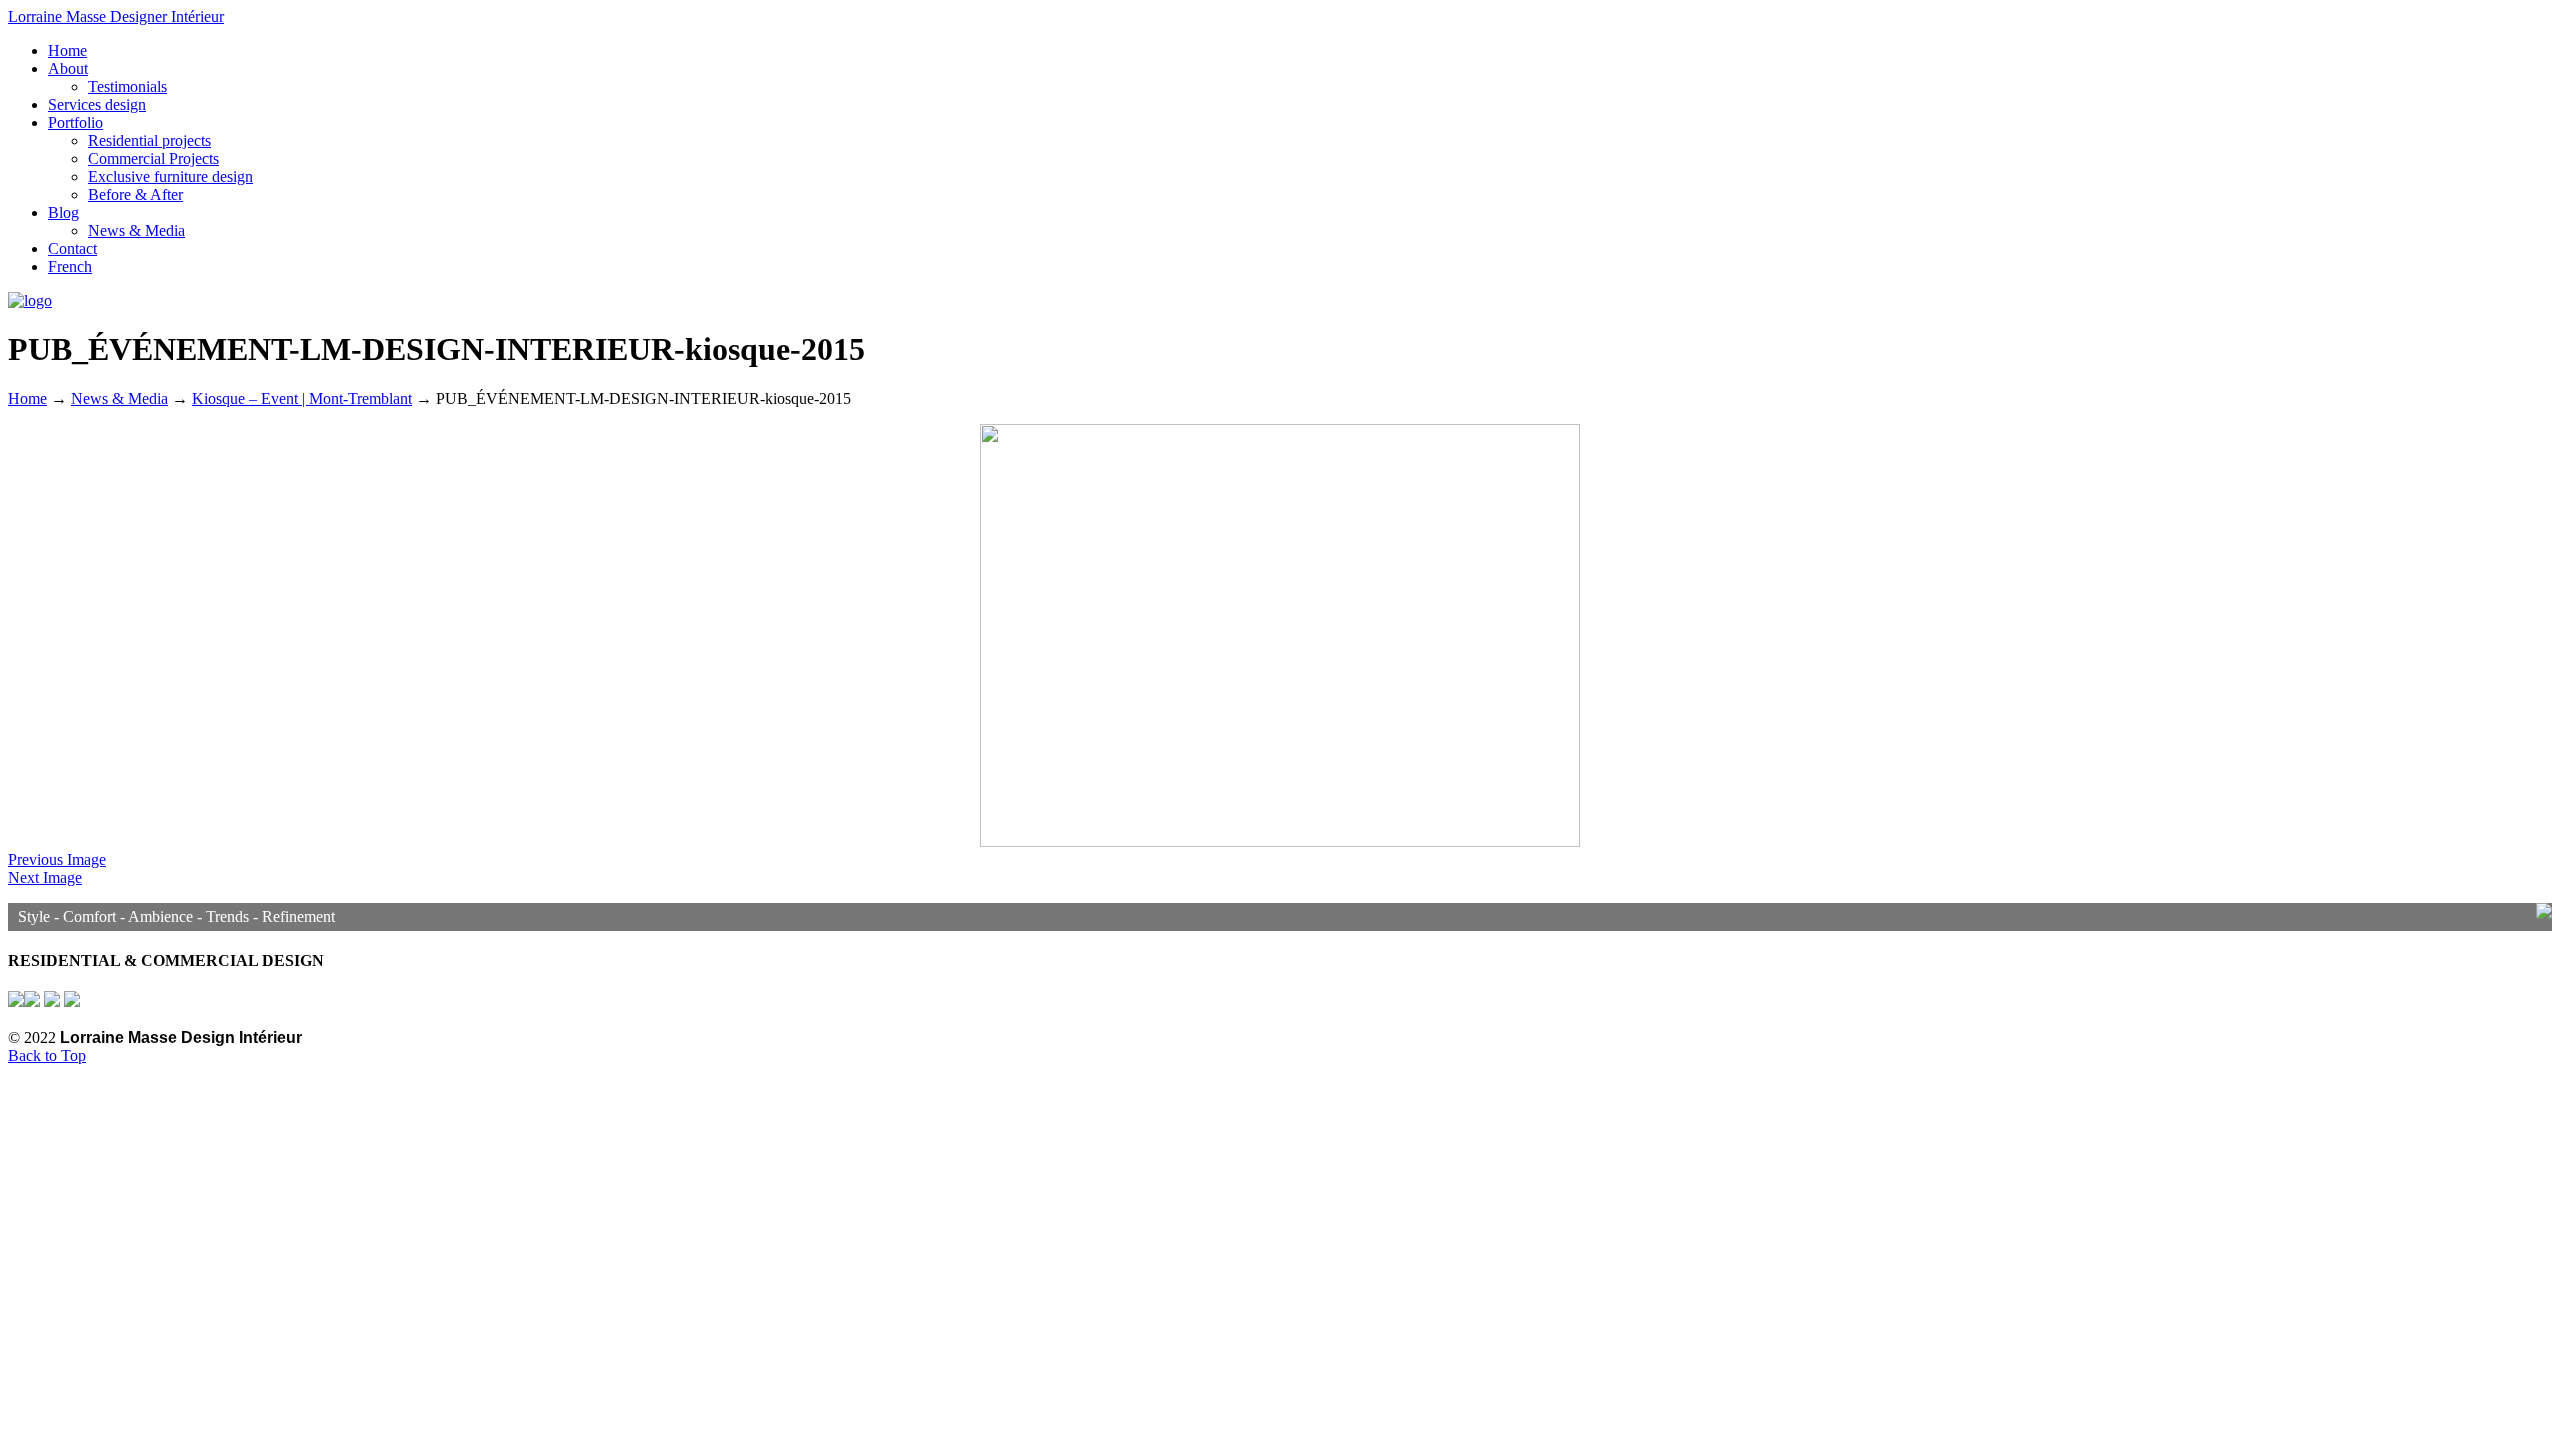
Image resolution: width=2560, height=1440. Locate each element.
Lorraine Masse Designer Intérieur (116, 16)
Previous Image (57, 859)
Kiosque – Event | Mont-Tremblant (302, 398)
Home (27, 398)
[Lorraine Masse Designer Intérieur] (30, 300)
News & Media (119, 398)
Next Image (45, 877)
